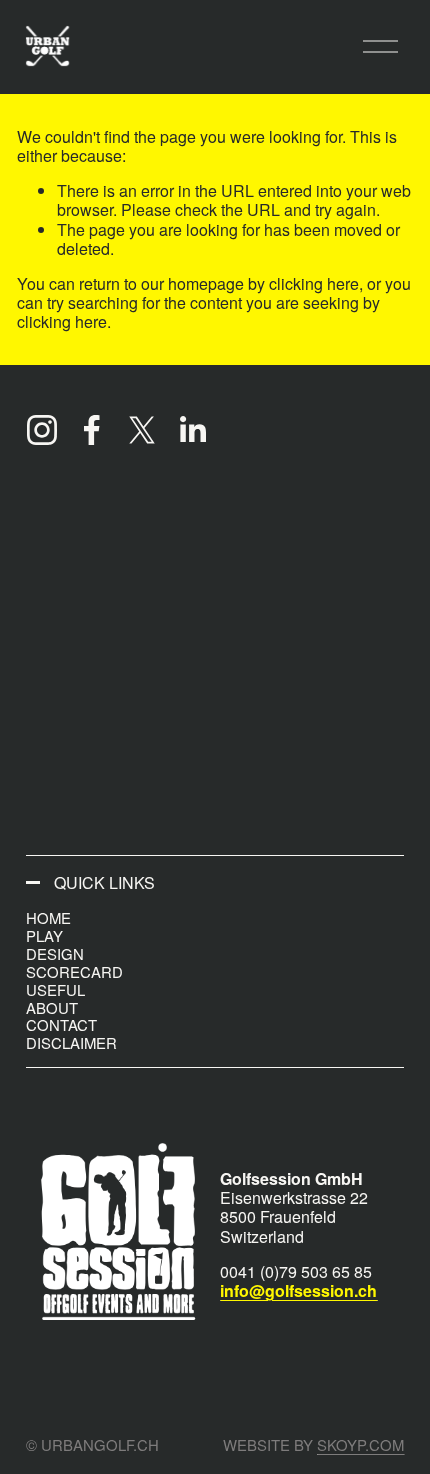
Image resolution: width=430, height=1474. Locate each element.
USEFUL (55, 989)
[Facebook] (92, 430)
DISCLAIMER (71, 1042)
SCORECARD (74, 971)
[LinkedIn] (192, 430)
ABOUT (52, 1007)
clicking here (314, 283)
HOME (48, 917)
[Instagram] (42, 430)
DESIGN (55, 953)
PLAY (44, 935)
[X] (142, 430)
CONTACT (61, 1024)
